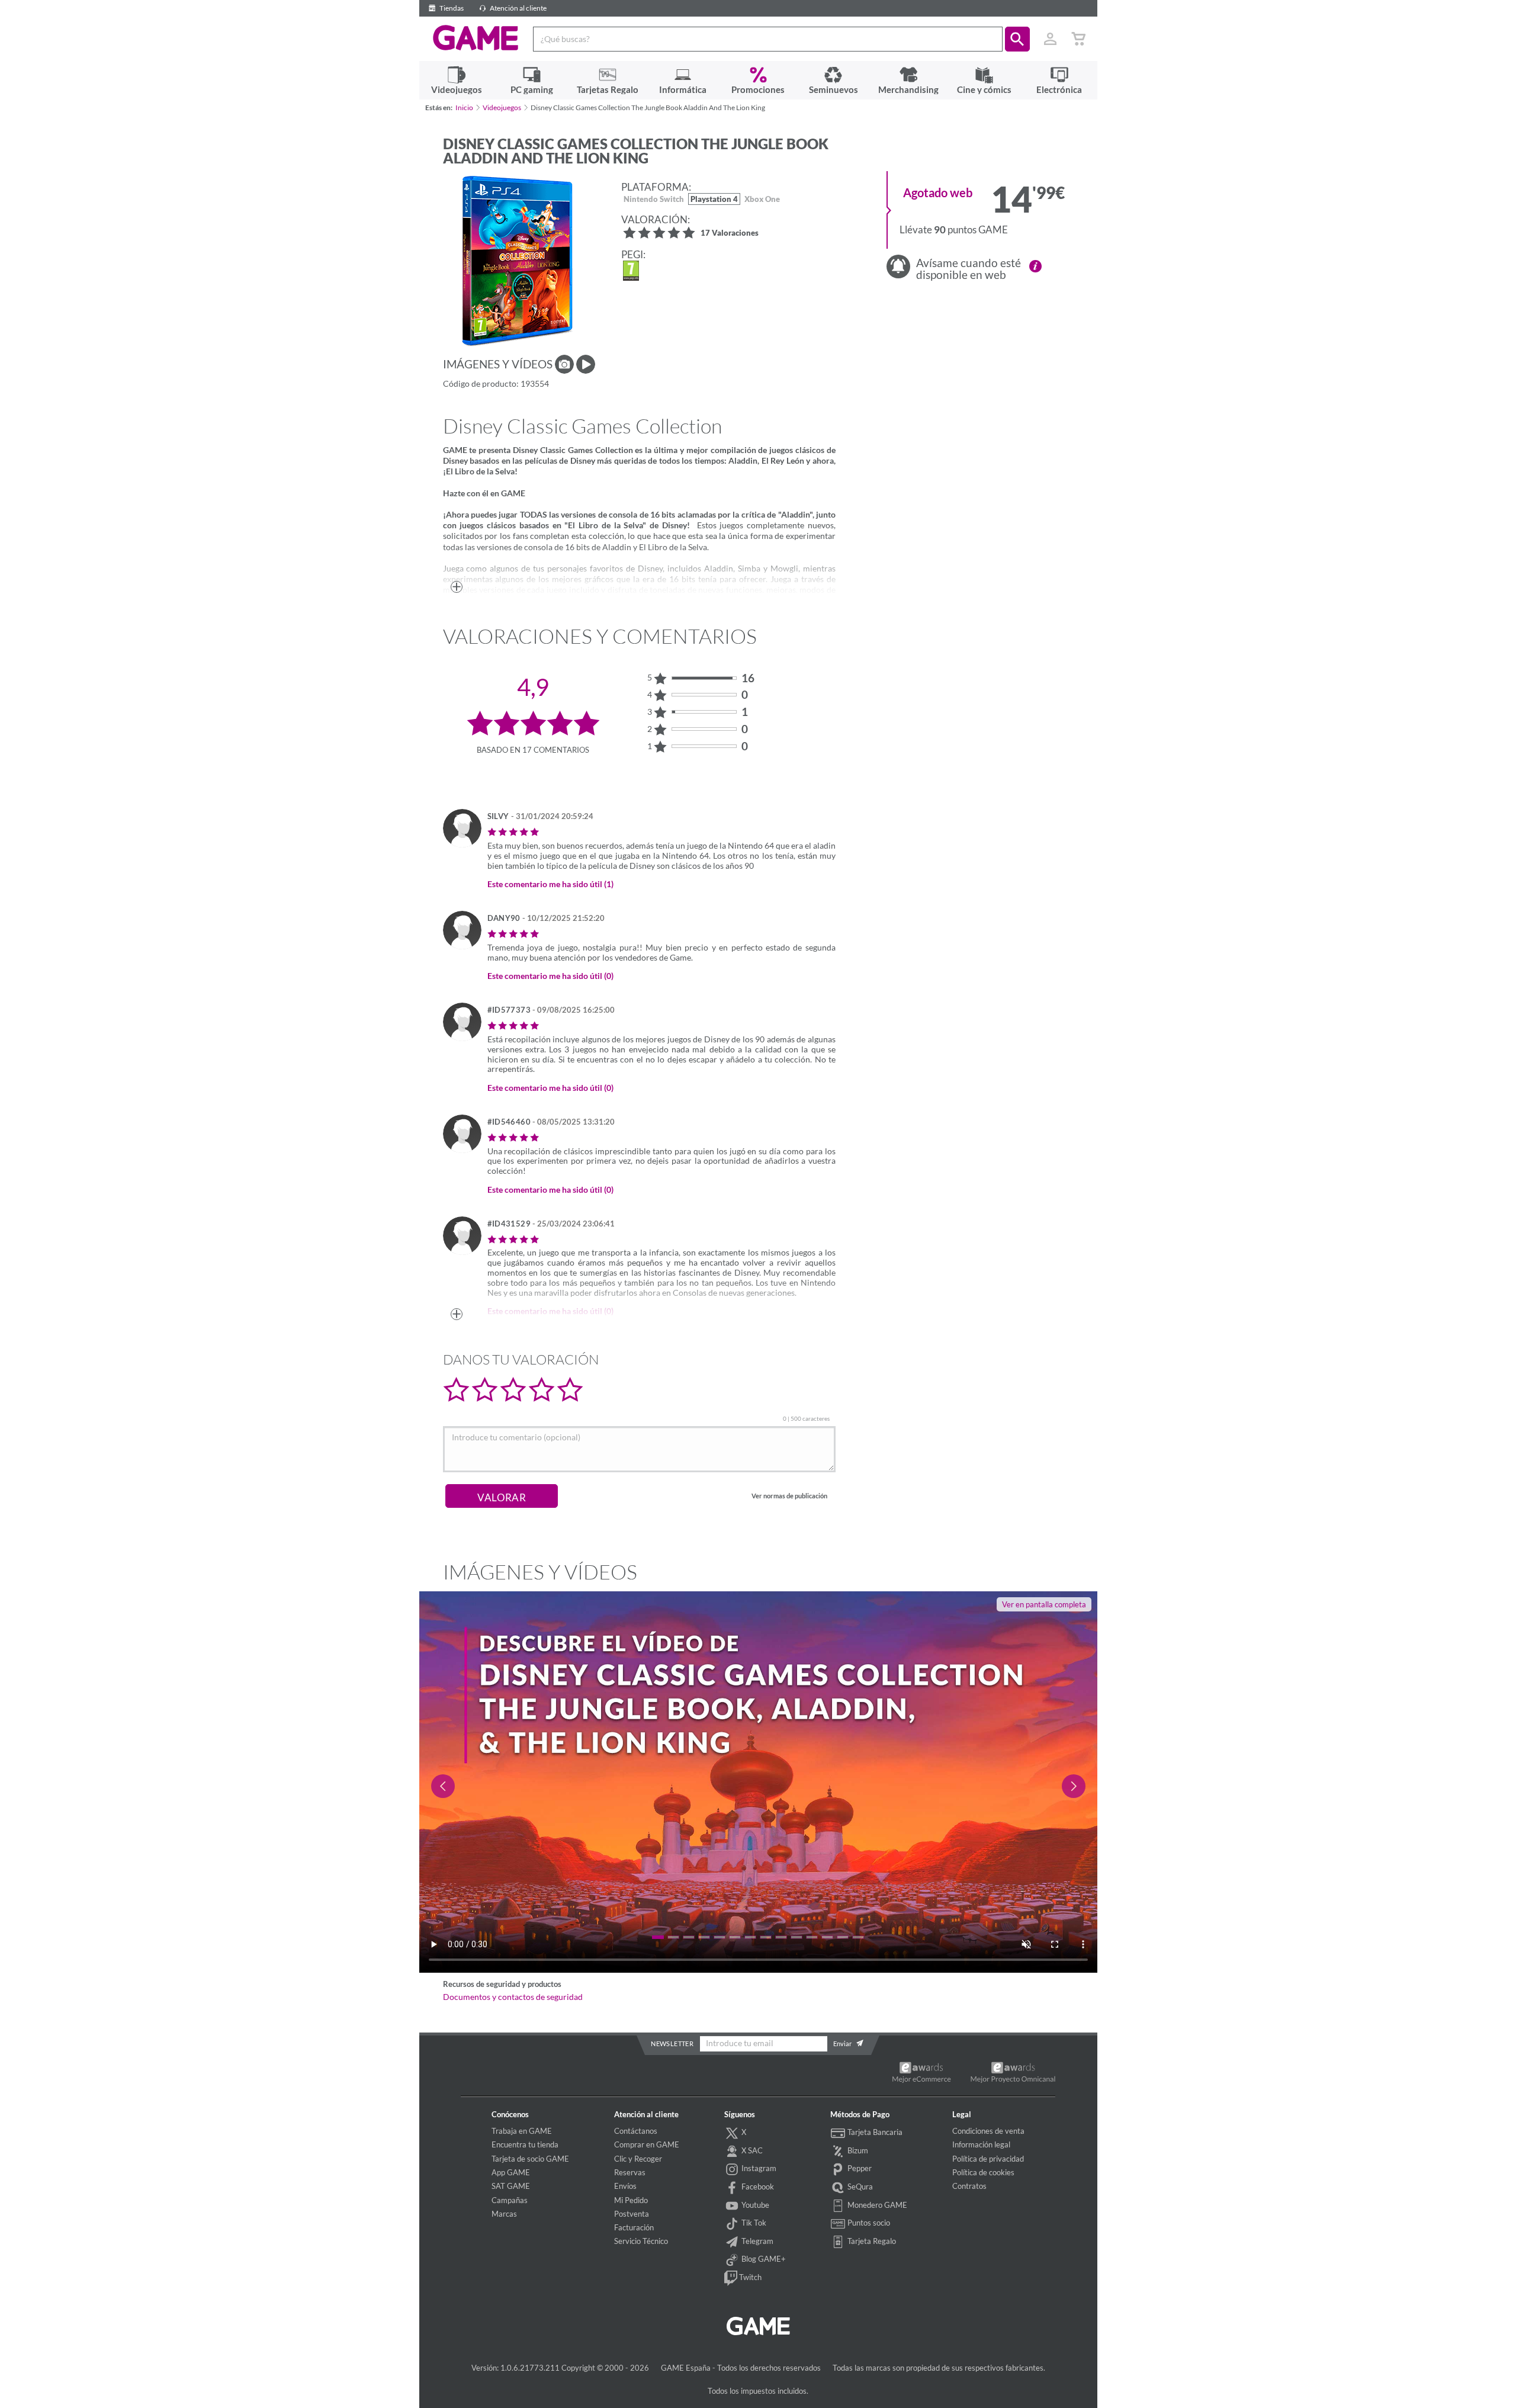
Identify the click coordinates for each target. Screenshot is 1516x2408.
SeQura (859, 2187)
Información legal (981, 2144)
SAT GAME (511, 2186)
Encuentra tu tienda (525, 2144)
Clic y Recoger (638, 2159)
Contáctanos (636, 2131)
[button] (1017, 39)
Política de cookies (983, 2172)
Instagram (758, 2168)
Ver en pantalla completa (1044, 1604)
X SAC (751, 2150)
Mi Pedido (631, 2200)
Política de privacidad (988, 2159)
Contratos (969, 2186)
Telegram (757, 2241)
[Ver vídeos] (586, 364)
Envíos (625, 2186)
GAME (476, 38)
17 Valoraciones (730, 234)
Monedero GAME (876, 2205)
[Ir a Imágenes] (564, 364)
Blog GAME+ (763, 2259)
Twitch (749, 2277)
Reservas (630, 2172)
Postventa (632, 2214)
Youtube (754, 2205)
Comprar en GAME (647, 2144)
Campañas (510, 2200)
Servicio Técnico (641, 2241)
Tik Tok (753, 2223)
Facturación (634, 2227)
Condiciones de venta (988, 2131)
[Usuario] (1051, 39)
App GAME (511, 2172)
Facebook (757, 2187)
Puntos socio (868, 2223)
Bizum (857, 2150)
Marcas (504, 2214)
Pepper (859, 2168)
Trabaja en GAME (522, 2131)
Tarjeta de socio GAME (530, 2159)
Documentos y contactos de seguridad (513, 1997)
